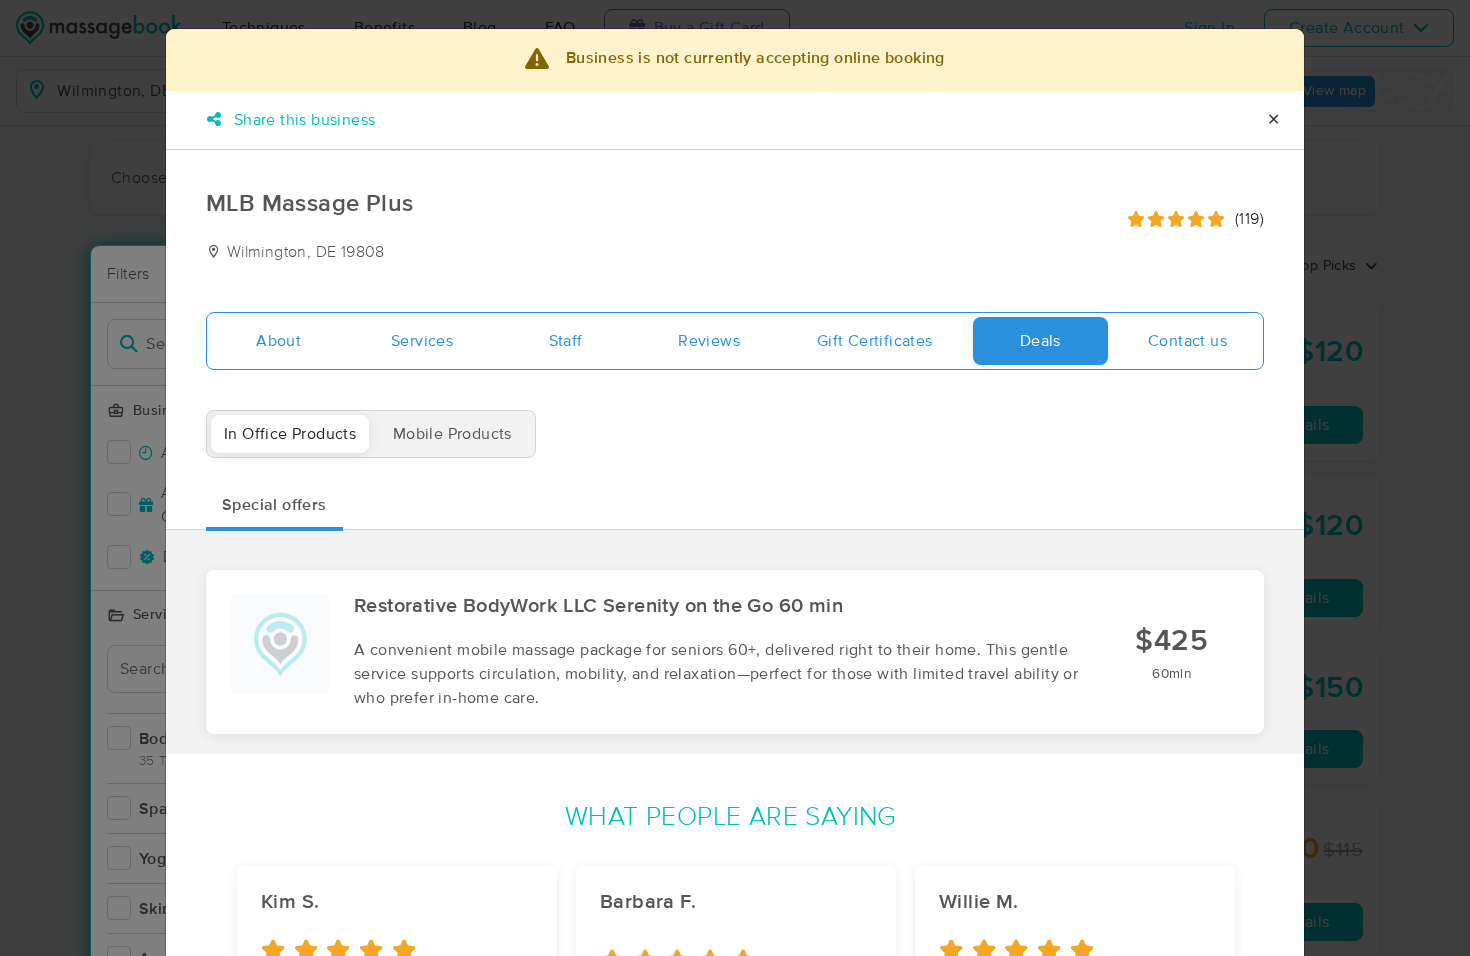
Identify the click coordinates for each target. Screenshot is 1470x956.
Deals (1040, 341)
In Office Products (290, 434)
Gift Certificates (875, 341)
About (278, 341)
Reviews (709, 341)
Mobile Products (452, 434)
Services (422, 341)
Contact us (1187, 341)
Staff (566, 341)
